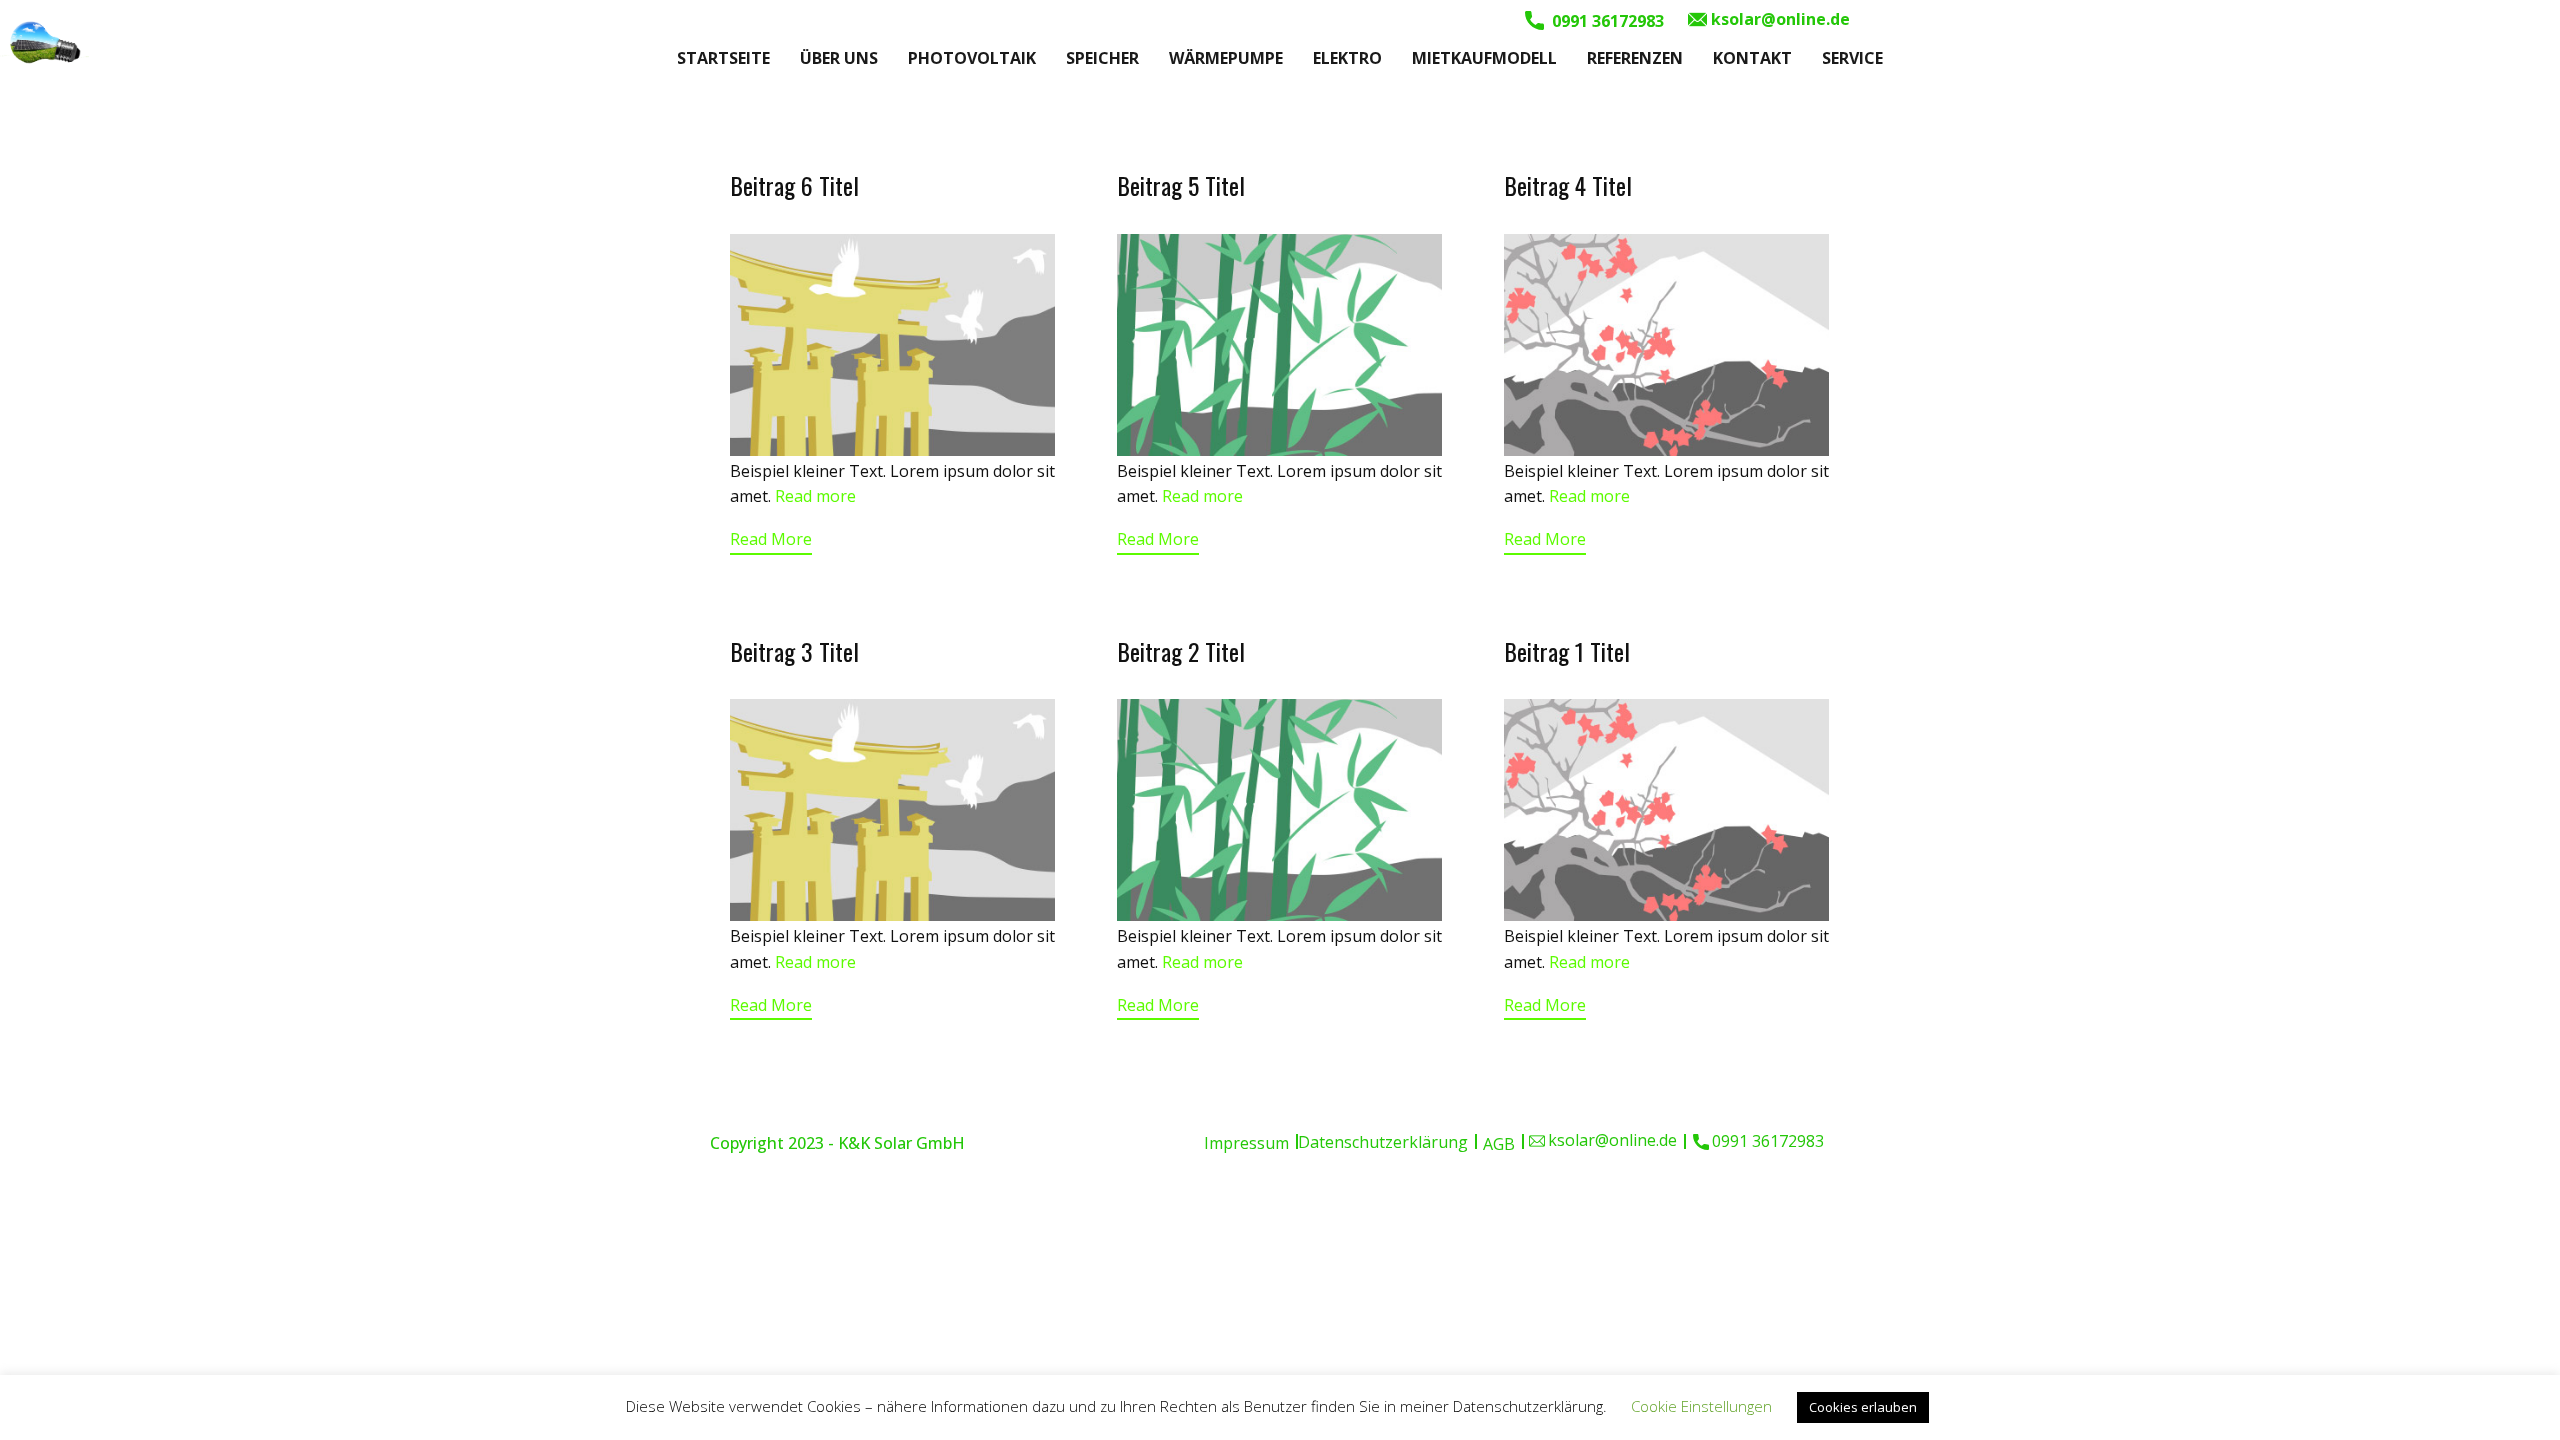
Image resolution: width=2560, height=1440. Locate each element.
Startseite (723, 58)
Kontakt (1752, 58)
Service (1852, 58)
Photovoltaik (972, 58)
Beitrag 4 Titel (1568, 185)
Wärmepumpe (1226, 58)
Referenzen (1635, 58)
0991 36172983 (1606, 21)
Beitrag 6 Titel (794, 185)
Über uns (839, 58)
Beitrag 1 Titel (1567, 651)
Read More (771, 539)
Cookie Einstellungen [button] (1701, 1406)
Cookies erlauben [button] (1863, 1407)
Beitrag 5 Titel (1181, 185)
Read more (815, 496)
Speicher (1102, 58)
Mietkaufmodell (1484, 58)
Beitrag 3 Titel (794, 651)
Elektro (1347, 58)
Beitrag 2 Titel (1181, 651)
